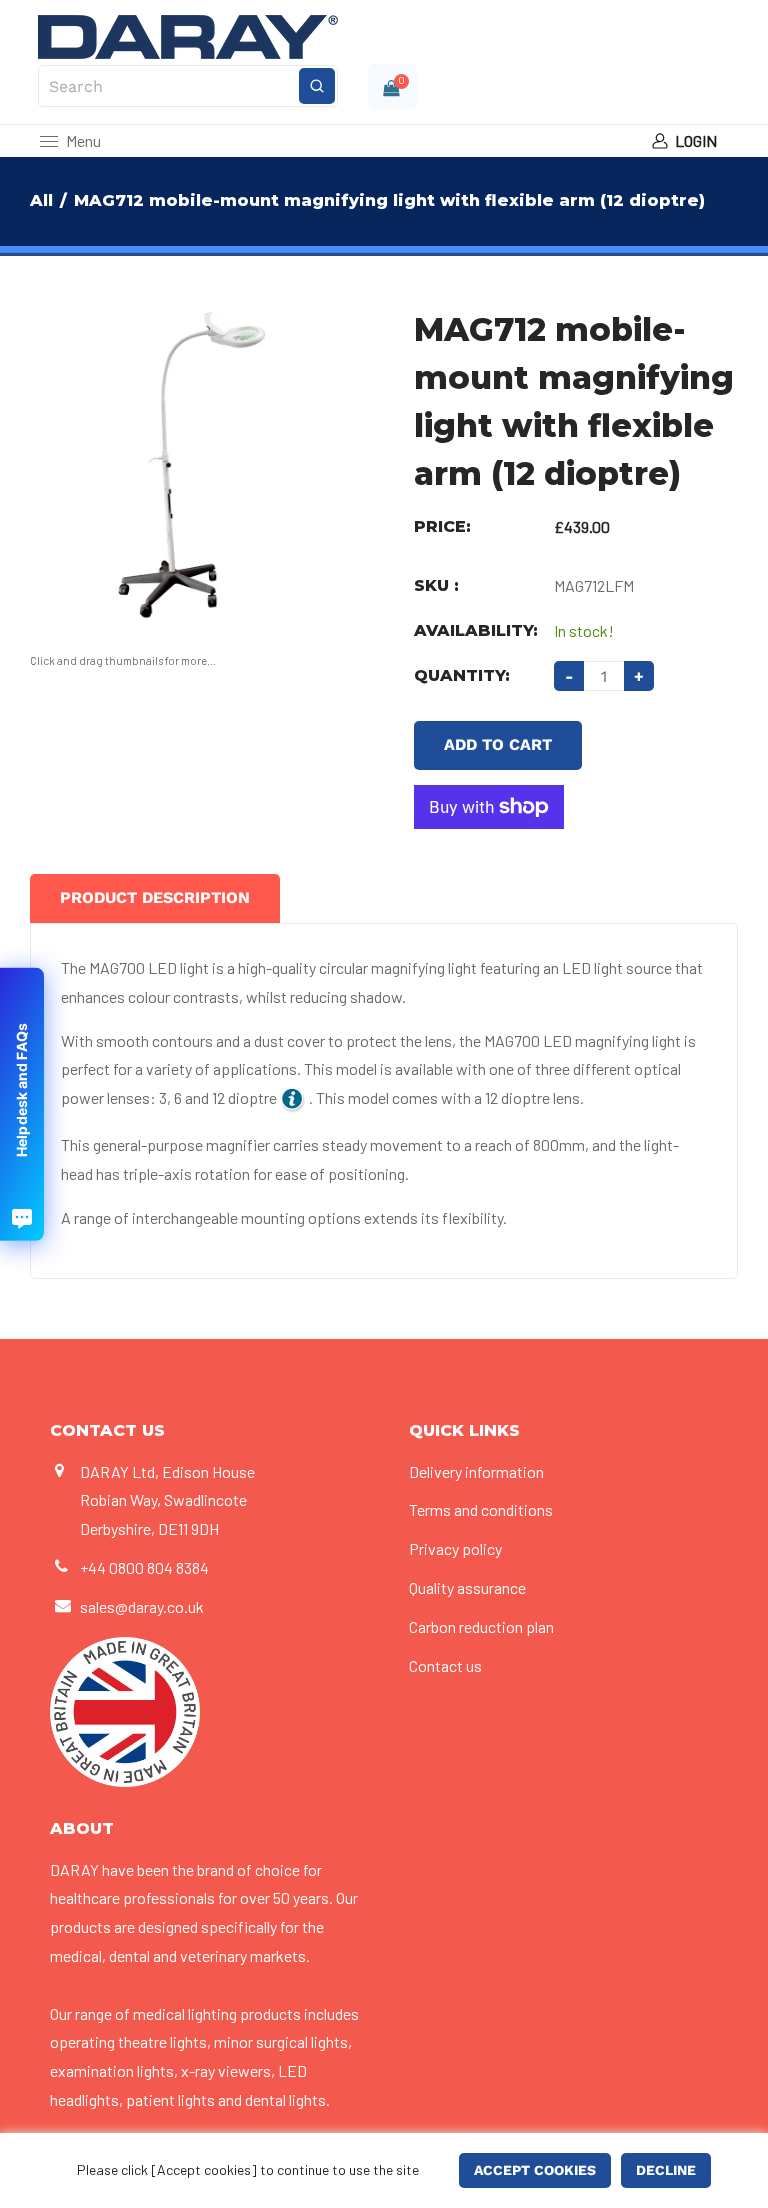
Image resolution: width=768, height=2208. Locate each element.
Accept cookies (535, 2170)
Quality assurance (467, 1587)
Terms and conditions (481, 1509)
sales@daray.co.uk (142, 1606)
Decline (666, 2170)
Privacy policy (455, 1548)
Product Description (155, 897)
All (41, 200)
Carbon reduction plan (481, 1626)
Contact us (445, 1665)
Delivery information (476, 1471)
